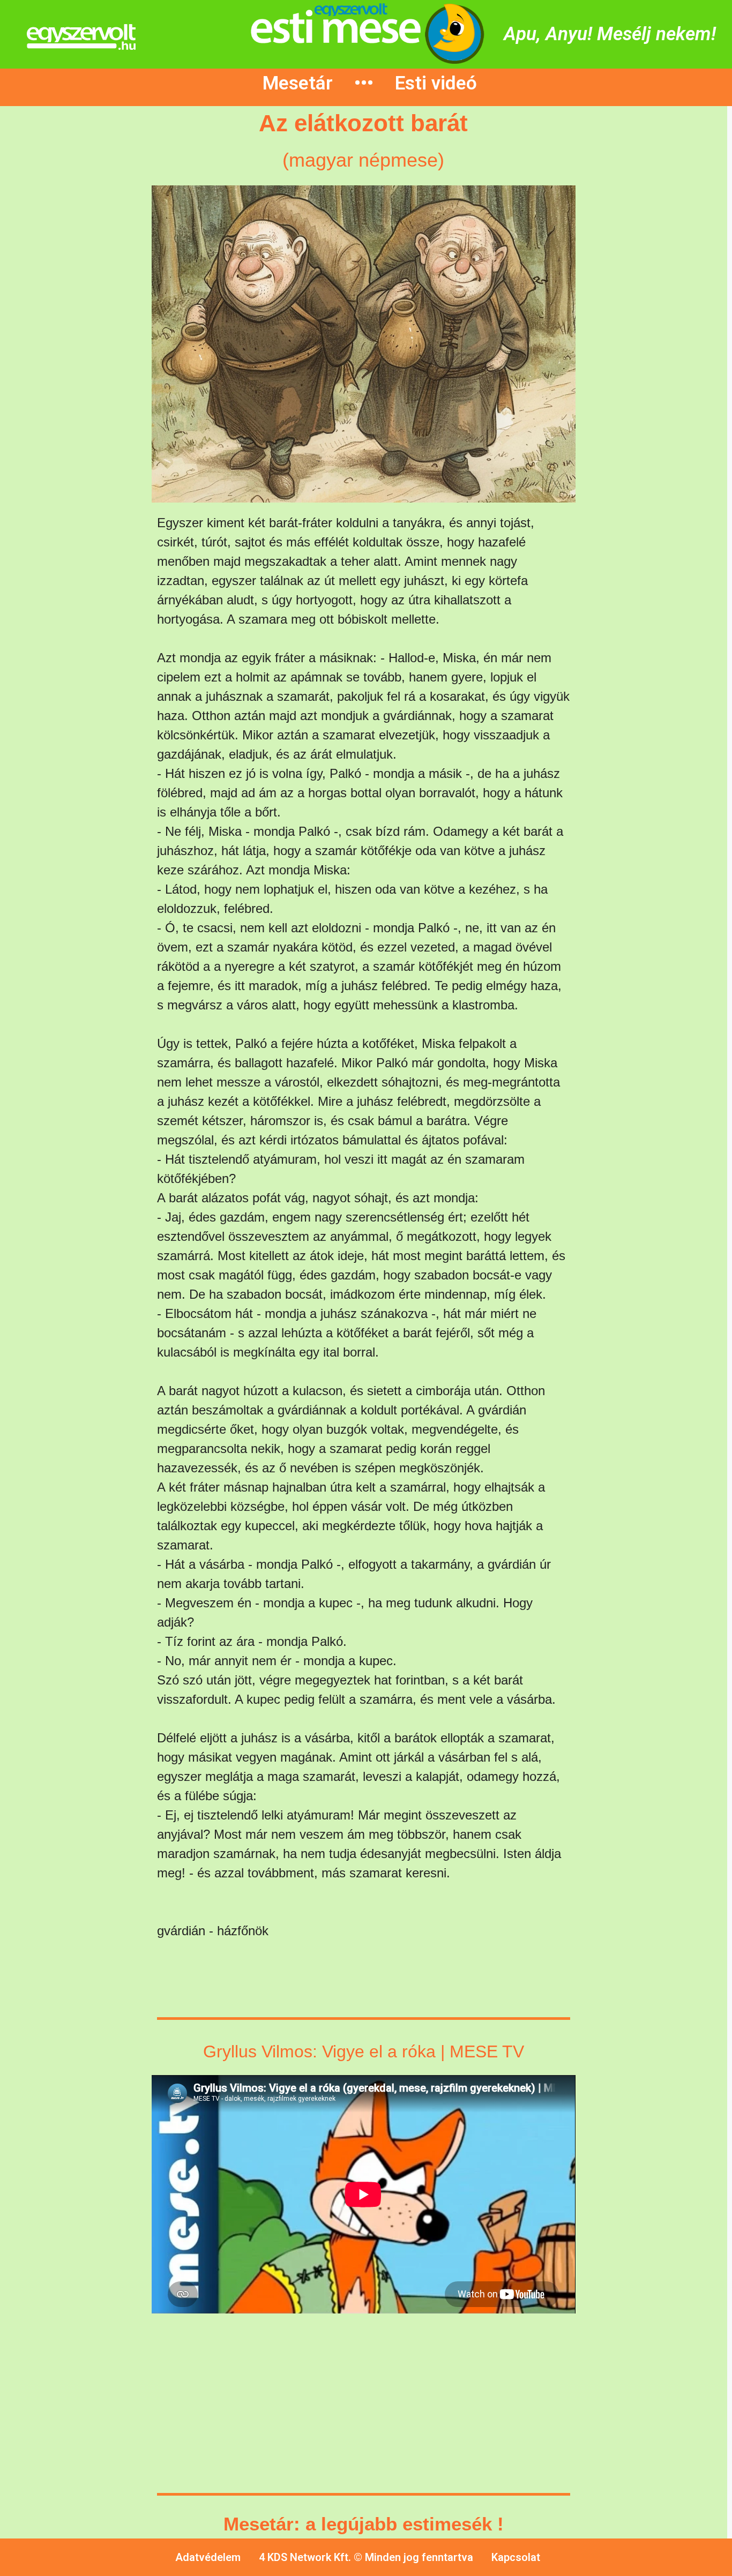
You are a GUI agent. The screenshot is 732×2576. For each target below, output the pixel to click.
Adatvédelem (208, 2557)
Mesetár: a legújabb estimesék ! (364, 2524)
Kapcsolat (516, 2557)
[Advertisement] (86, 299)
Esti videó (436, 83)
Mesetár (298, 83)
